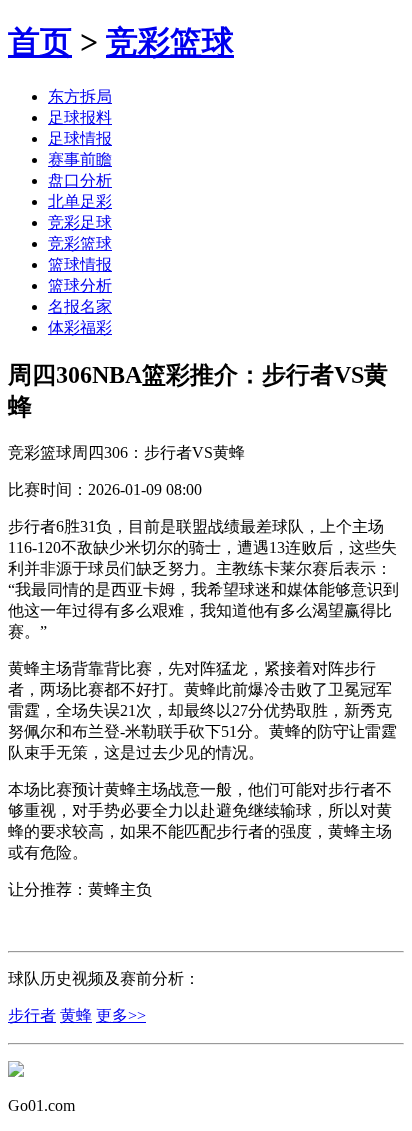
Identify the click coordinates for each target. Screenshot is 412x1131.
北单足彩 (80, 201)
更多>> (121, 1015)
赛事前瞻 (80, 159)
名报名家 (80, 306)
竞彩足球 (80, 222)
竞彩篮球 (170, 42)
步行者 (32, 1015)
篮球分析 (80, 285)
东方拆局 (80, 96)
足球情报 (80, 138)
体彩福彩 (80, 327)
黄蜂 (76, 1015)
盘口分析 (80, 180)
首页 (40, 42)
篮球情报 (80, 264)
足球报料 (80, 117)
